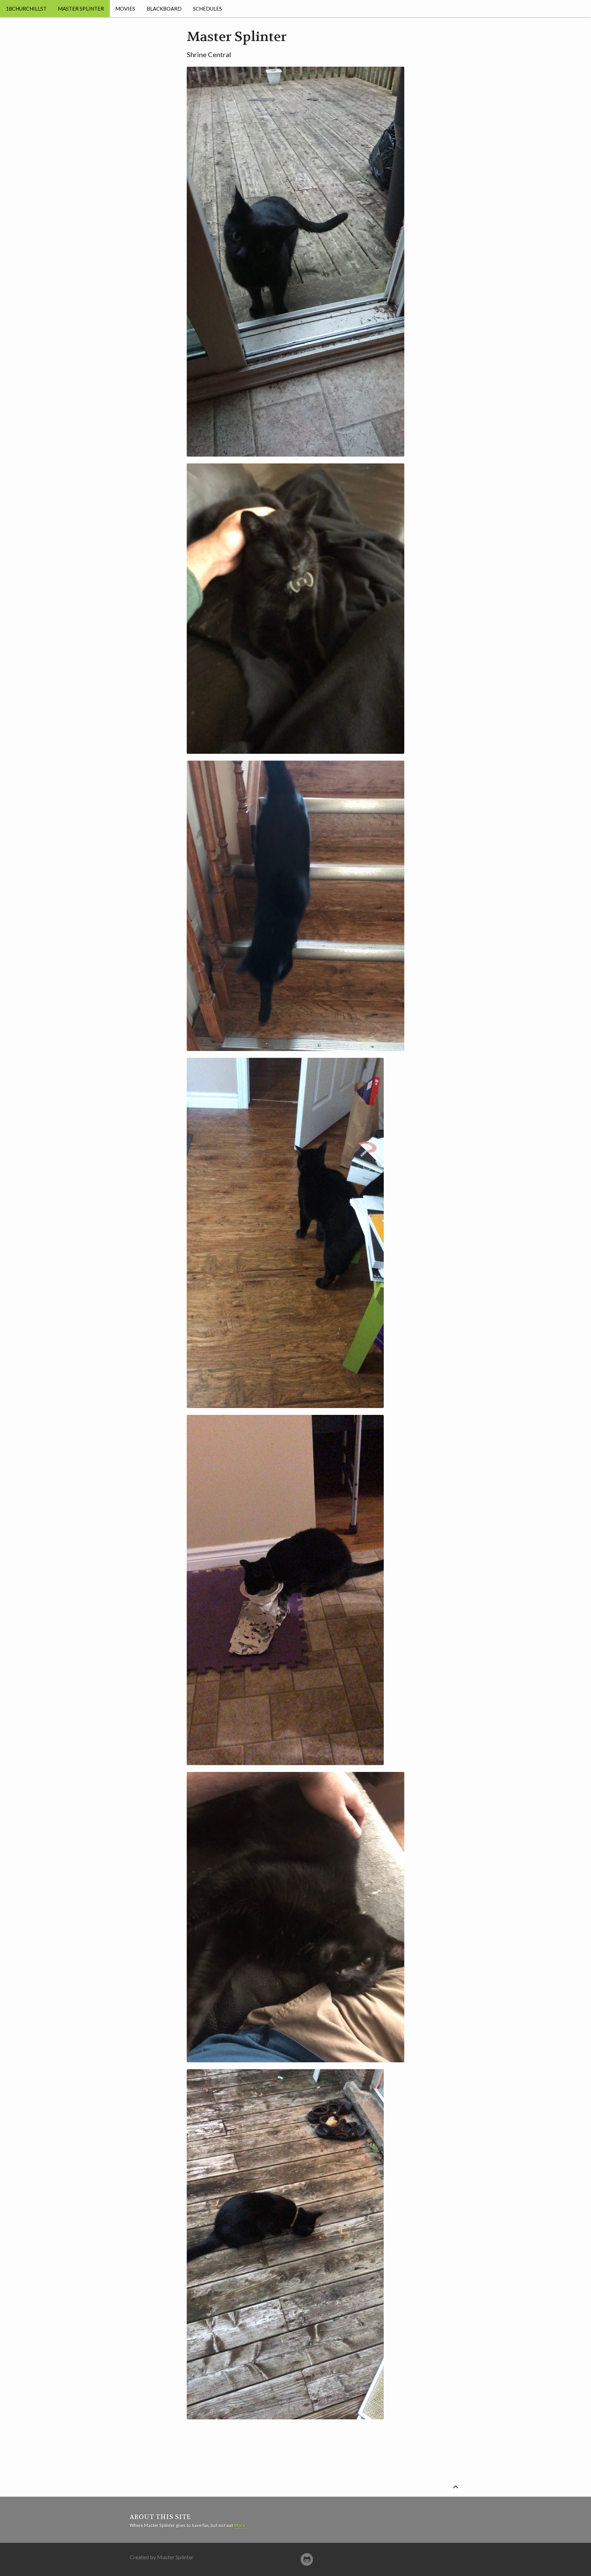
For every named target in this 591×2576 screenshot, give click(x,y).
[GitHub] (307, 2559)
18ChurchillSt (26, 9)
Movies (125, 9)
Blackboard (164, 9)
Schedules (207, 9)
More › (241, 2525)
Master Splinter (81, 9)
